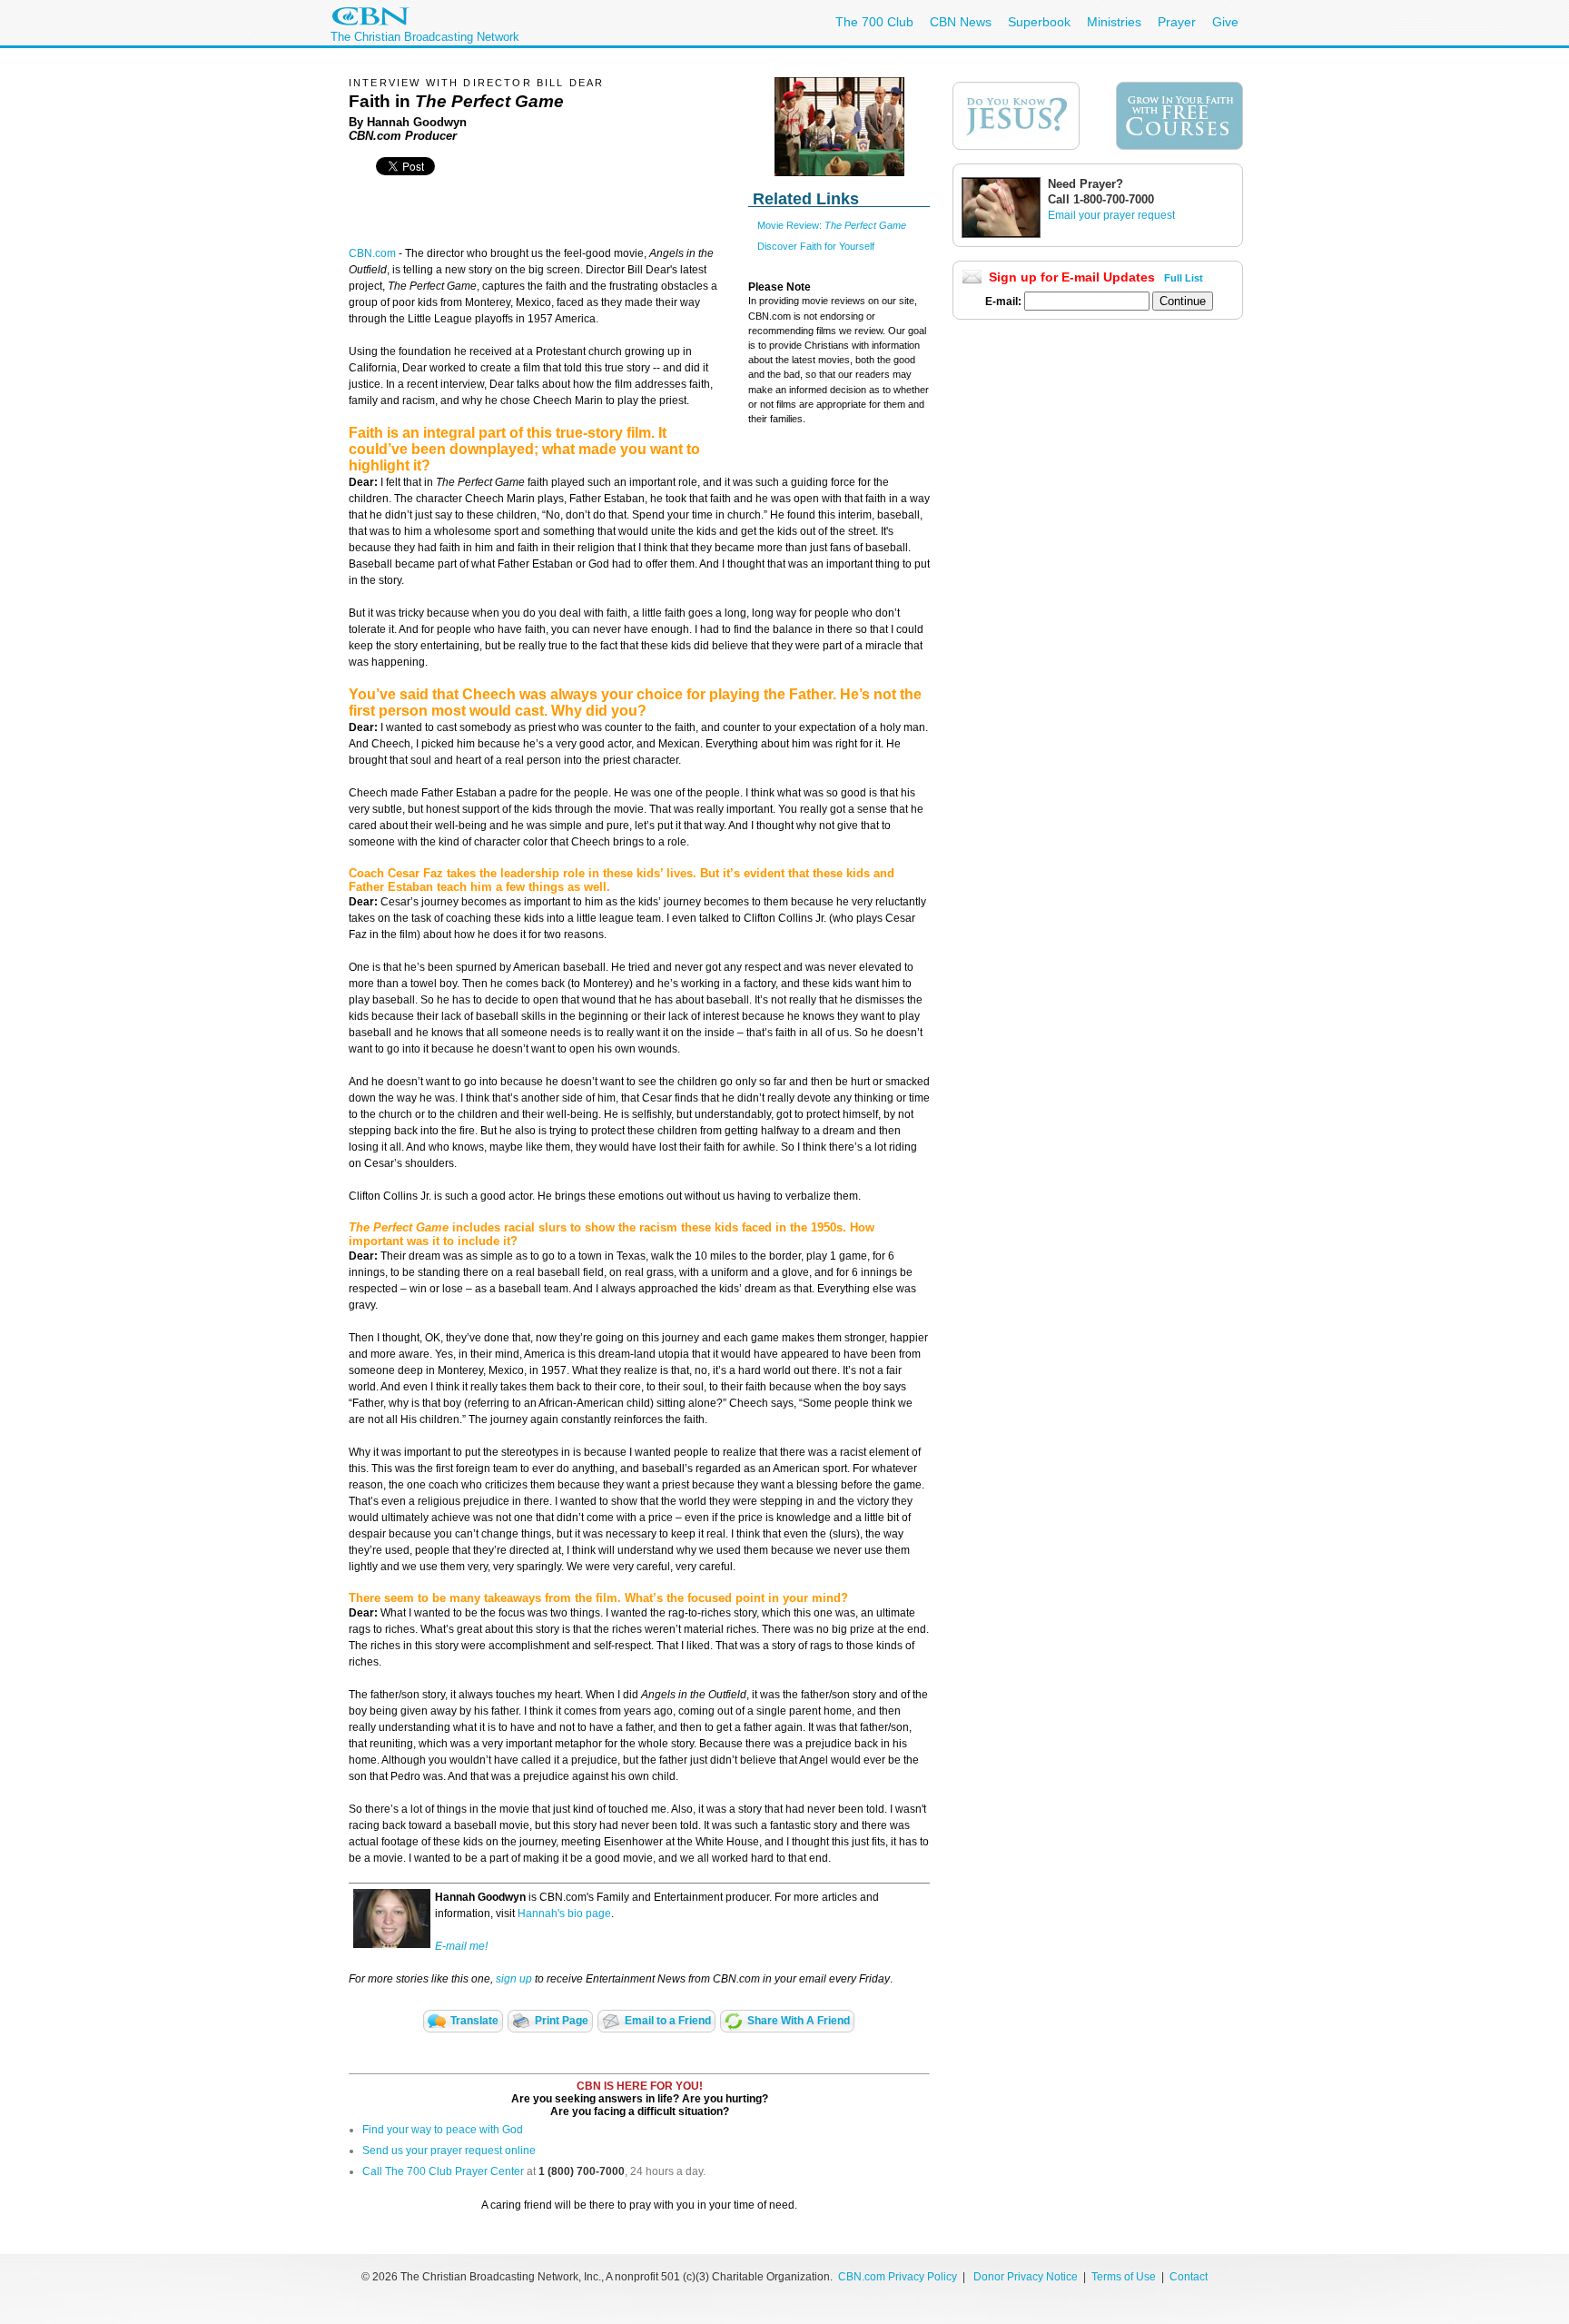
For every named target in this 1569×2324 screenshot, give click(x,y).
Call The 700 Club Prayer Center (443, 2171)
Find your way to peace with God (443, 2130)
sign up (514, 1979)
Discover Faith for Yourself (816, 246)
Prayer (1177, 22)
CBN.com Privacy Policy (898, 2277)
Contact (1189, 2277)
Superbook (1039, 22)
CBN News (961, 22)
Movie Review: (832, 225)
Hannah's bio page (564, 1914)
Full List (1184, 278)
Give (1225, 22)
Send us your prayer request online (449, 2151)
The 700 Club (874, 22)
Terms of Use (1125, 2277)
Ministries (1114, 22)
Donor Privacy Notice (1026, 2277)
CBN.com (372, 253)
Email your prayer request (1111, 215)
